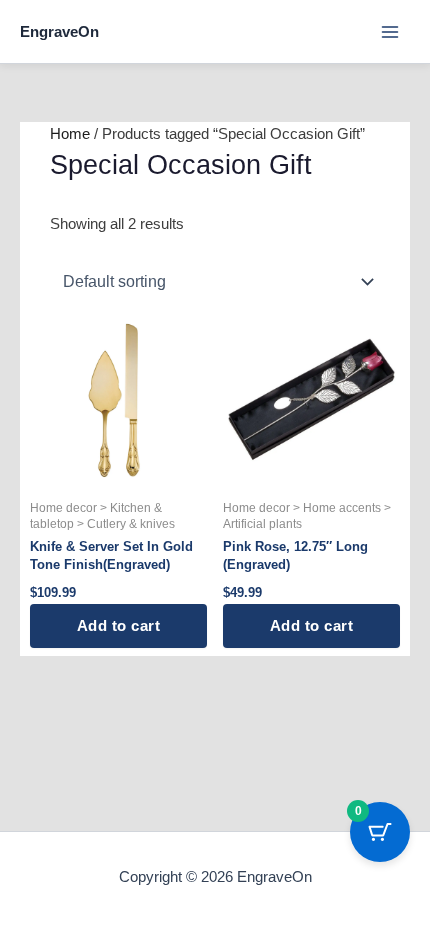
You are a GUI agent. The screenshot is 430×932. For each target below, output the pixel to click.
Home (70, 134)
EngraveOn (59, 31)
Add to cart (119, 626)
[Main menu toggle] (390, 31)
